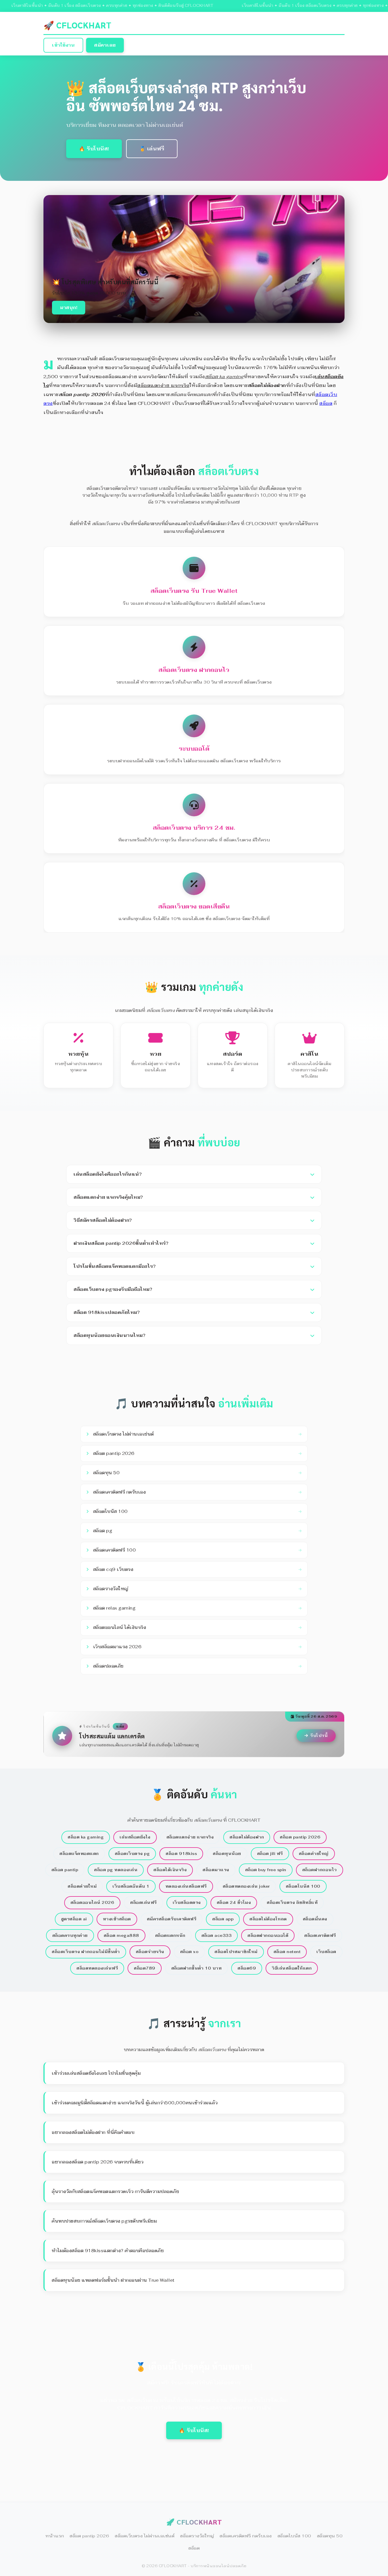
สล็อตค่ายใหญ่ (314, 1854)
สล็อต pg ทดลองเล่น (116, 1870)
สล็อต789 (145, 1968)
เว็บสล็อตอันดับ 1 (131, 1886)
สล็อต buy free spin (266, 1870)
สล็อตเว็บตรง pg (132, 1854)
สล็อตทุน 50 (330, 2536)
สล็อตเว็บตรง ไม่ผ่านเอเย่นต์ (145, 2536)
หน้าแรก (55, 2536)
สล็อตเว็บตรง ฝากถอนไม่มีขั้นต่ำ (86, 1952)
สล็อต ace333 (217, 1935)
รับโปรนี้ (319, 1736)
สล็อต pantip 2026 (300, 1837)
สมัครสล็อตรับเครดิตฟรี (172, 1919)
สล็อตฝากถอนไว (320, 1870)
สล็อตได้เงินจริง (170, 1870)
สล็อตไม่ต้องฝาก (247, 1837)
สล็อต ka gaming (86, 1837)
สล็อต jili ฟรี (270, 1854)
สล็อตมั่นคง (315, 1919)
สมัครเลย (105, 45)
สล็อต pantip (65, 1870)
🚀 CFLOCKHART (77, 25)
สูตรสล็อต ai (74, 1919)
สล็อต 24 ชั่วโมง (234, 1902)
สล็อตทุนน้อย (227, 1854)
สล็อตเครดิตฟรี (320, 1935)
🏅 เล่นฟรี (152, 149)
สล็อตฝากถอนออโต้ (268, 1935)
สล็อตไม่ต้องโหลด (268, 1919)
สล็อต (326, 403)
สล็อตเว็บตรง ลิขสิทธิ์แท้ (292, 1902)
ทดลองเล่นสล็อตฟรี (186, 1886)
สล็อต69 (247, 1968)
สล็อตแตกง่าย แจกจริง (190, 1837)
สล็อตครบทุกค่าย (70, 1935)
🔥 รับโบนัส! (94, 149)
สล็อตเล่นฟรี (143, 1902)
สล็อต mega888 (121, 1935)
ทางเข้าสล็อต (117, 1919)
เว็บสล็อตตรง (187, 1902)
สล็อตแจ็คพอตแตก (79, 1854)
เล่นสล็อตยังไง (135, 1837)
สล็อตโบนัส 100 (303, 1886)
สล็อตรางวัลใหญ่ (197, 2536)
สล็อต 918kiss (181, 1854)
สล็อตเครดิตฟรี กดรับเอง (246, 2536)
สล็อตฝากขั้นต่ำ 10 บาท (197, 1968)
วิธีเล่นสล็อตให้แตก (292, 1968)
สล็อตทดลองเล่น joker (246, 1886)
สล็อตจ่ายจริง (150, 1952)
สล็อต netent (287, 1952)
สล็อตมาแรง (216, 1870)
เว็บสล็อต (326, 1952)
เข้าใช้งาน (63, 45)
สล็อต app (223, 1919)
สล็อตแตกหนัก (170, 1935)
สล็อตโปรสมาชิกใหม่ (236, 1952)
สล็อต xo (189, 1952)
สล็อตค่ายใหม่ (82, 1886)
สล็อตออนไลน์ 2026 (92, 1902)
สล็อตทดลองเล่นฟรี (97, 1968)
